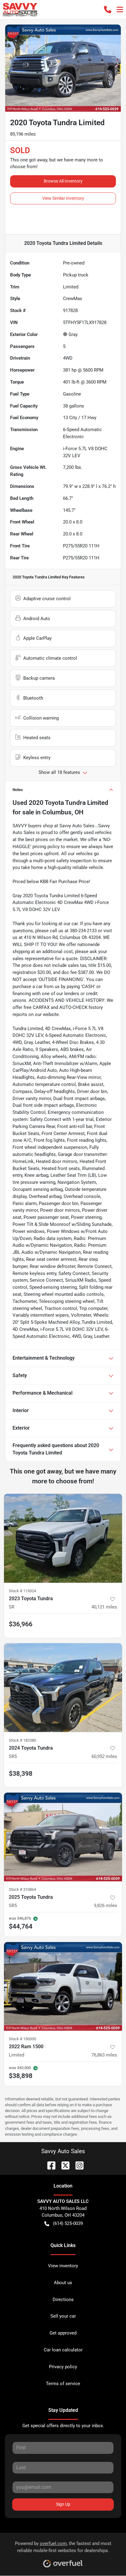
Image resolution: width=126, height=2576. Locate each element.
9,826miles (106, 1906)
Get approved (63, 2333)
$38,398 (21, 1774)
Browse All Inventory (63, 181)
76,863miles (104, 2055)
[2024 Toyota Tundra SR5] (63, 1688)
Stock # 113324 (22, 1591)
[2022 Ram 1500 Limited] (63, 1987)
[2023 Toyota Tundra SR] (63, 1538)
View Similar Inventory (63, 198)
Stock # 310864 (22, 1889)
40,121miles (104, 1607)
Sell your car (63, 2316)
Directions (63, 2300)
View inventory (63, 2266)
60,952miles (104, 1756)
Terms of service (63, 2384)
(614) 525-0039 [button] (68, 2223)
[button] (108, 10)
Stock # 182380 (22, 1740)
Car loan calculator (63, 2350)
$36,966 (21, 1624)
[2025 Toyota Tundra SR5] (63, 1837)
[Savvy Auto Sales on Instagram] (77, 2165)
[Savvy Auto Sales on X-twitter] (63, 2165)
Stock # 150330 (22, 2039)
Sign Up (63, 2504)
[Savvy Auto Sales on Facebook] (49, 2165)
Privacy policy (63, 2367)
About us (63, 2283)
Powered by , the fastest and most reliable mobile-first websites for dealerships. (63, 2547)
